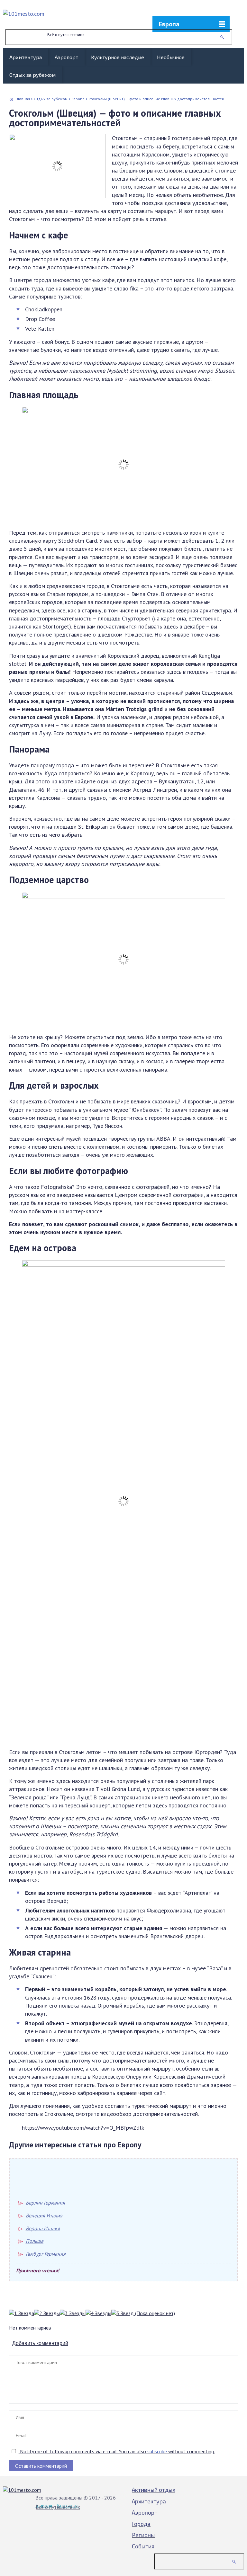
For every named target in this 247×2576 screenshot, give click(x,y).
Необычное (171, 57)
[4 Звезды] (98, 2313)
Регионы (143, 2535)
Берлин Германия (45, 2203)
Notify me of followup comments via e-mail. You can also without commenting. (117, 2451)
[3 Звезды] (73, 2313)
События (143, 2546)
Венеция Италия (44, 2215)
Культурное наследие (118, 57)
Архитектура (26, 57)
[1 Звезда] (22, 2313)
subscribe (157, 2451)
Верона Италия (43, 2228)
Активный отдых (154, 2490)
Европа (169, 24)
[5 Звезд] (123, 2313)
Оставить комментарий (41, 2466)
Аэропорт (66, 57)
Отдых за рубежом (32, 75)
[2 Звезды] (47, 2313)
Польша (35, 2241)
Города (141, 2524)
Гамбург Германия (46, 2254)
